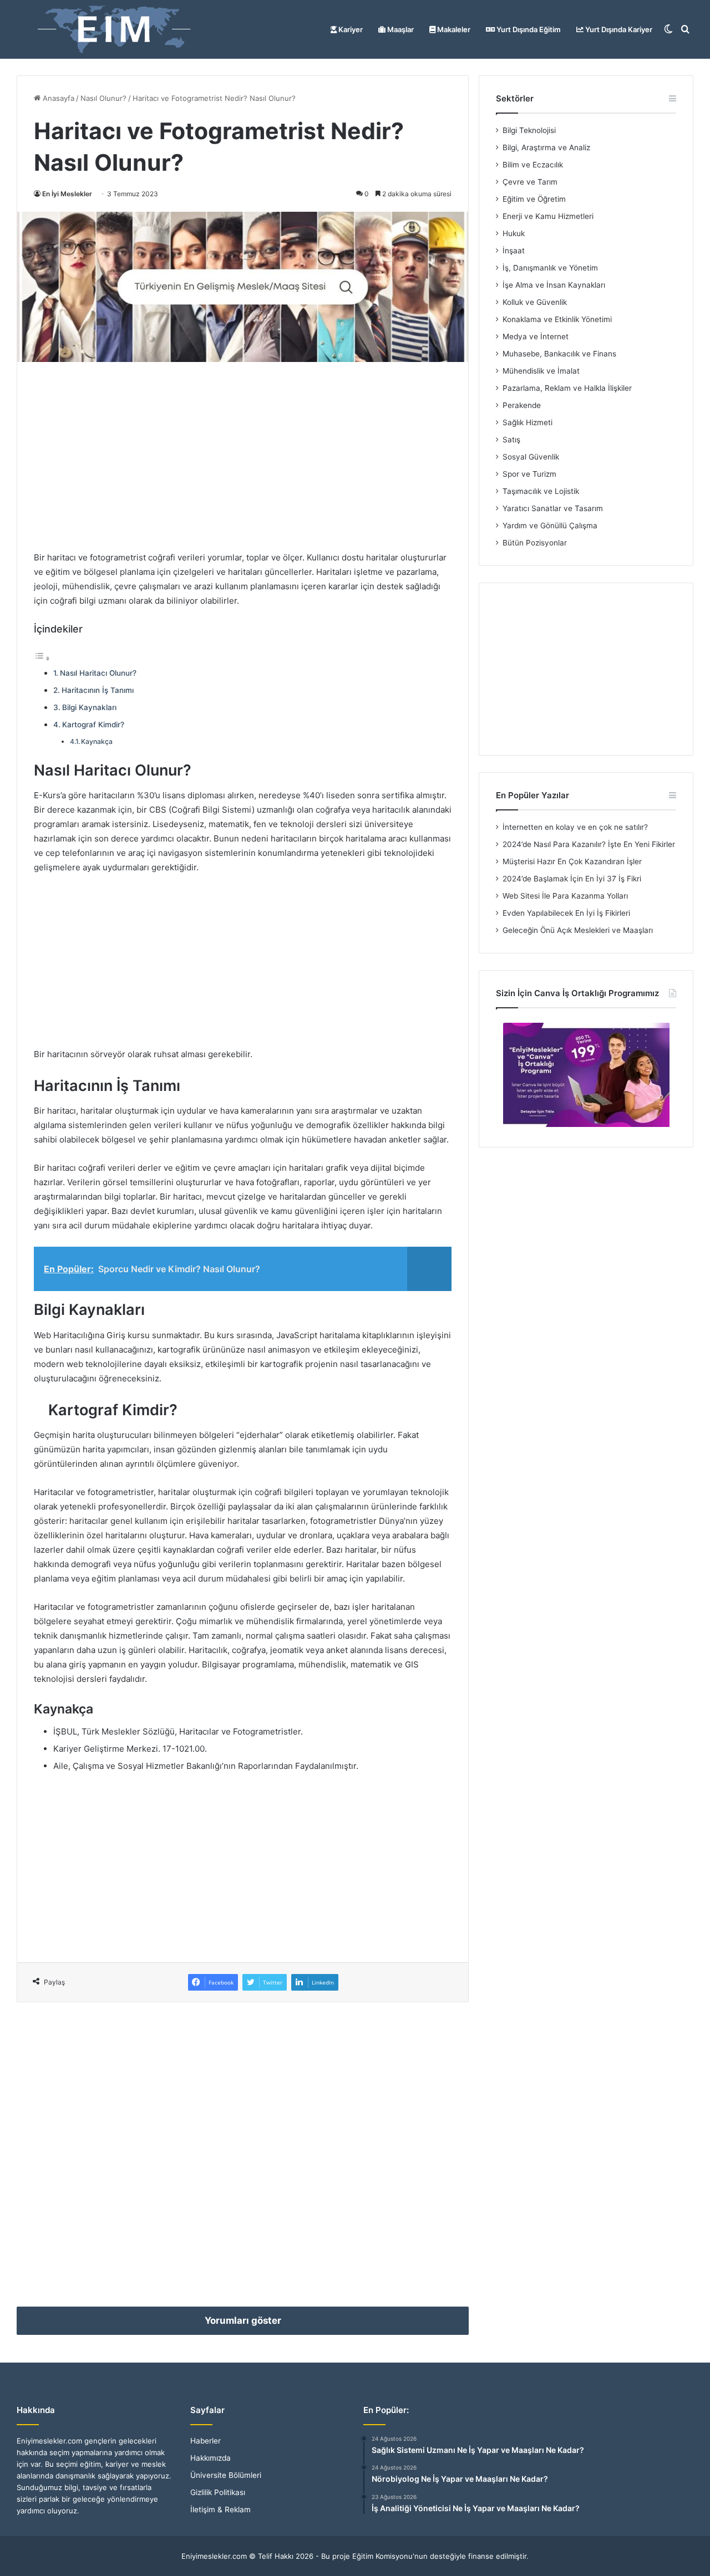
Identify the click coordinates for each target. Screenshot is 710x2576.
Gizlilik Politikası (218, 2492)
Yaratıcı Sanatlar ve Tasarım (553, 508)
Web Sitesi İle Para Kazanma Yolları (565, 896)
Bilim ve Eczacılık (533, 165)
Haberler (206, 2441)
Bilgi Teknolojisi (529, 130)
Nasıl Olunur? (103, 98)
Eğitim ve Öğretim (534, 199)
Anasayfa (57, 98)
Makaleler (453, 29)
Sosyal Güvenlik (531, 457)
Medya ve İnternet (536, 336)
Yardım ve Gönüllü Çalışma (550, 526)
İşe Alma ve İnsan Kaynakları (554, 285)
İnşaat (514, 251)
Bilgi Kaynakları (89, 707)
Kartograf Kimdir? (93, 725)
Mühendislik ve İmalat (541, 371)
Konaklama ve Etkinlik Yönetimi (557, 319)
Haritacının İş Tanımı (98, 690)
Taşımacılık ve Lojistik (541, 491)
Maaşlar (400, 29)
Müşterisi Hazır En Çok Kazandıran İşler (572, 861)
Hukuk (514, 233)
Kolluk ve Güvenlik (535, 302)
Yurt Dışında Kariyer (618, 29)
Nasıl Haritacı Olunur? (98, 673)
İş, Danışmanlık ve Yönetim (550, 268)
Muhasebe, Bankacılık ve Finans (559, 354)
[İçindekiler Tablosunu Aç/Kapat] (42, 658)
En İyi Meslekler (67, 194)
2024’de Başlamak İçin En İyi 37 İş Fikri (572, 879)
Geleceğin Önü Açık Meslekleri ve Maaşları (578, 930)
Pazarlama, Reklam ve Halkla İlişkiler (567, 388)
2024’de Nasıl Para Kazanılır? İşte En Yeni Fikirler (589, 844)
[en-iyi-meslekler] (114, 29)
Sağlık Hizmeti (528, 422)
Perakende (522, 405)
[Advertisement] (243, 456)
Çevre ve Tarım (530, 182)
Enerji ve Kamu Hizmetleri (548, 216)
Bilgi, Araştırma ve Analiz (546, 147)
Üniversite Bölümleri (226, 2475)
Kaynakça (97, 741)
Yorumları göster (243, 2320)
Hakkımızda (211, 2458)
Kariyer (350, 29)
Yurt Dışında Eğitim (528, 29)
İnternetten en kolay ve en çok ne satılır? (575, 827)
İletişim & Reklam (220, 2509)
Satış (511, 440)
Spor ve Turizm (529, 474)
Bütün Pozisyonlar (535, 543)
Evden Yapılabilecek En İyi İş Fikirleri (566, 913)
